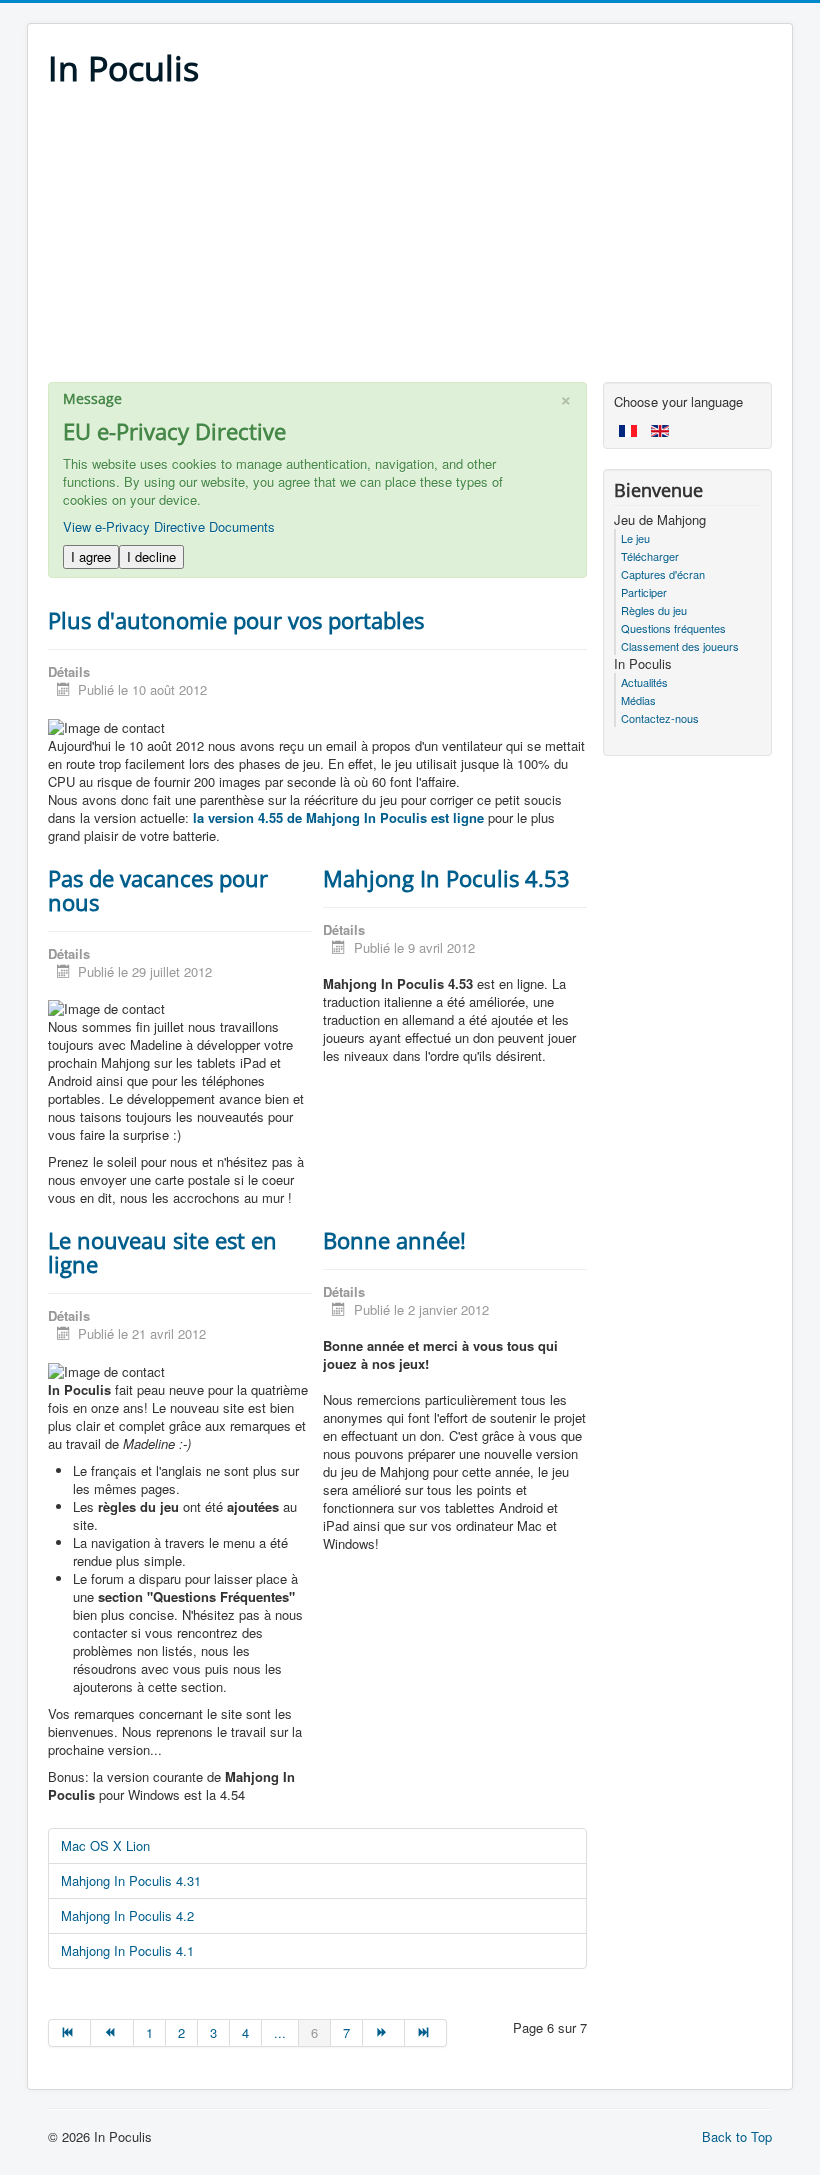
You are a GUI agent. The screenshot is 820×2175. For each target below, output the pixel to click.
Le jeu (635, 538)
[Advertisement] (410, 242)
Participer (644, 592)
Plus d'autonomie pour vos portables (236, 620)
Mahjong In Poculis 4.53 (446, 878)
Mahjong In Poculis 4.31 (131, 1880)
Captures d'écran (663, 574)
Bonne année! (394, 1240)
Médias (638, 700)
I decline (151, 556)
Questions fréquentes (673, 628)
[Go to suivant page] (384, 2033)
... (280, 2032)
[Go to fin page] (426, 2033)
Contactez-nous (660, 718)
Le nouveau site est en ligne (162, 1252)
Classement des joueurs (680, 646)
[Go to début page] (69, 2033)
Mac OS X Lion (105, 1845)
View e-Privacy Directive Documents (169, 526)
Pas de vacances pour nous (158, 890)
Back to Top (737, 2136)
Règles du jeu (654, 610)
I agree (91, 556)
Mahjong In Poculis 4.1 (127, 1950)
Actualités (644, 682)
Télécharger (650, 556)
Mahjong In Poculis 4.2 (127, 1915)
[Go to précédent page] (112, 2033)
